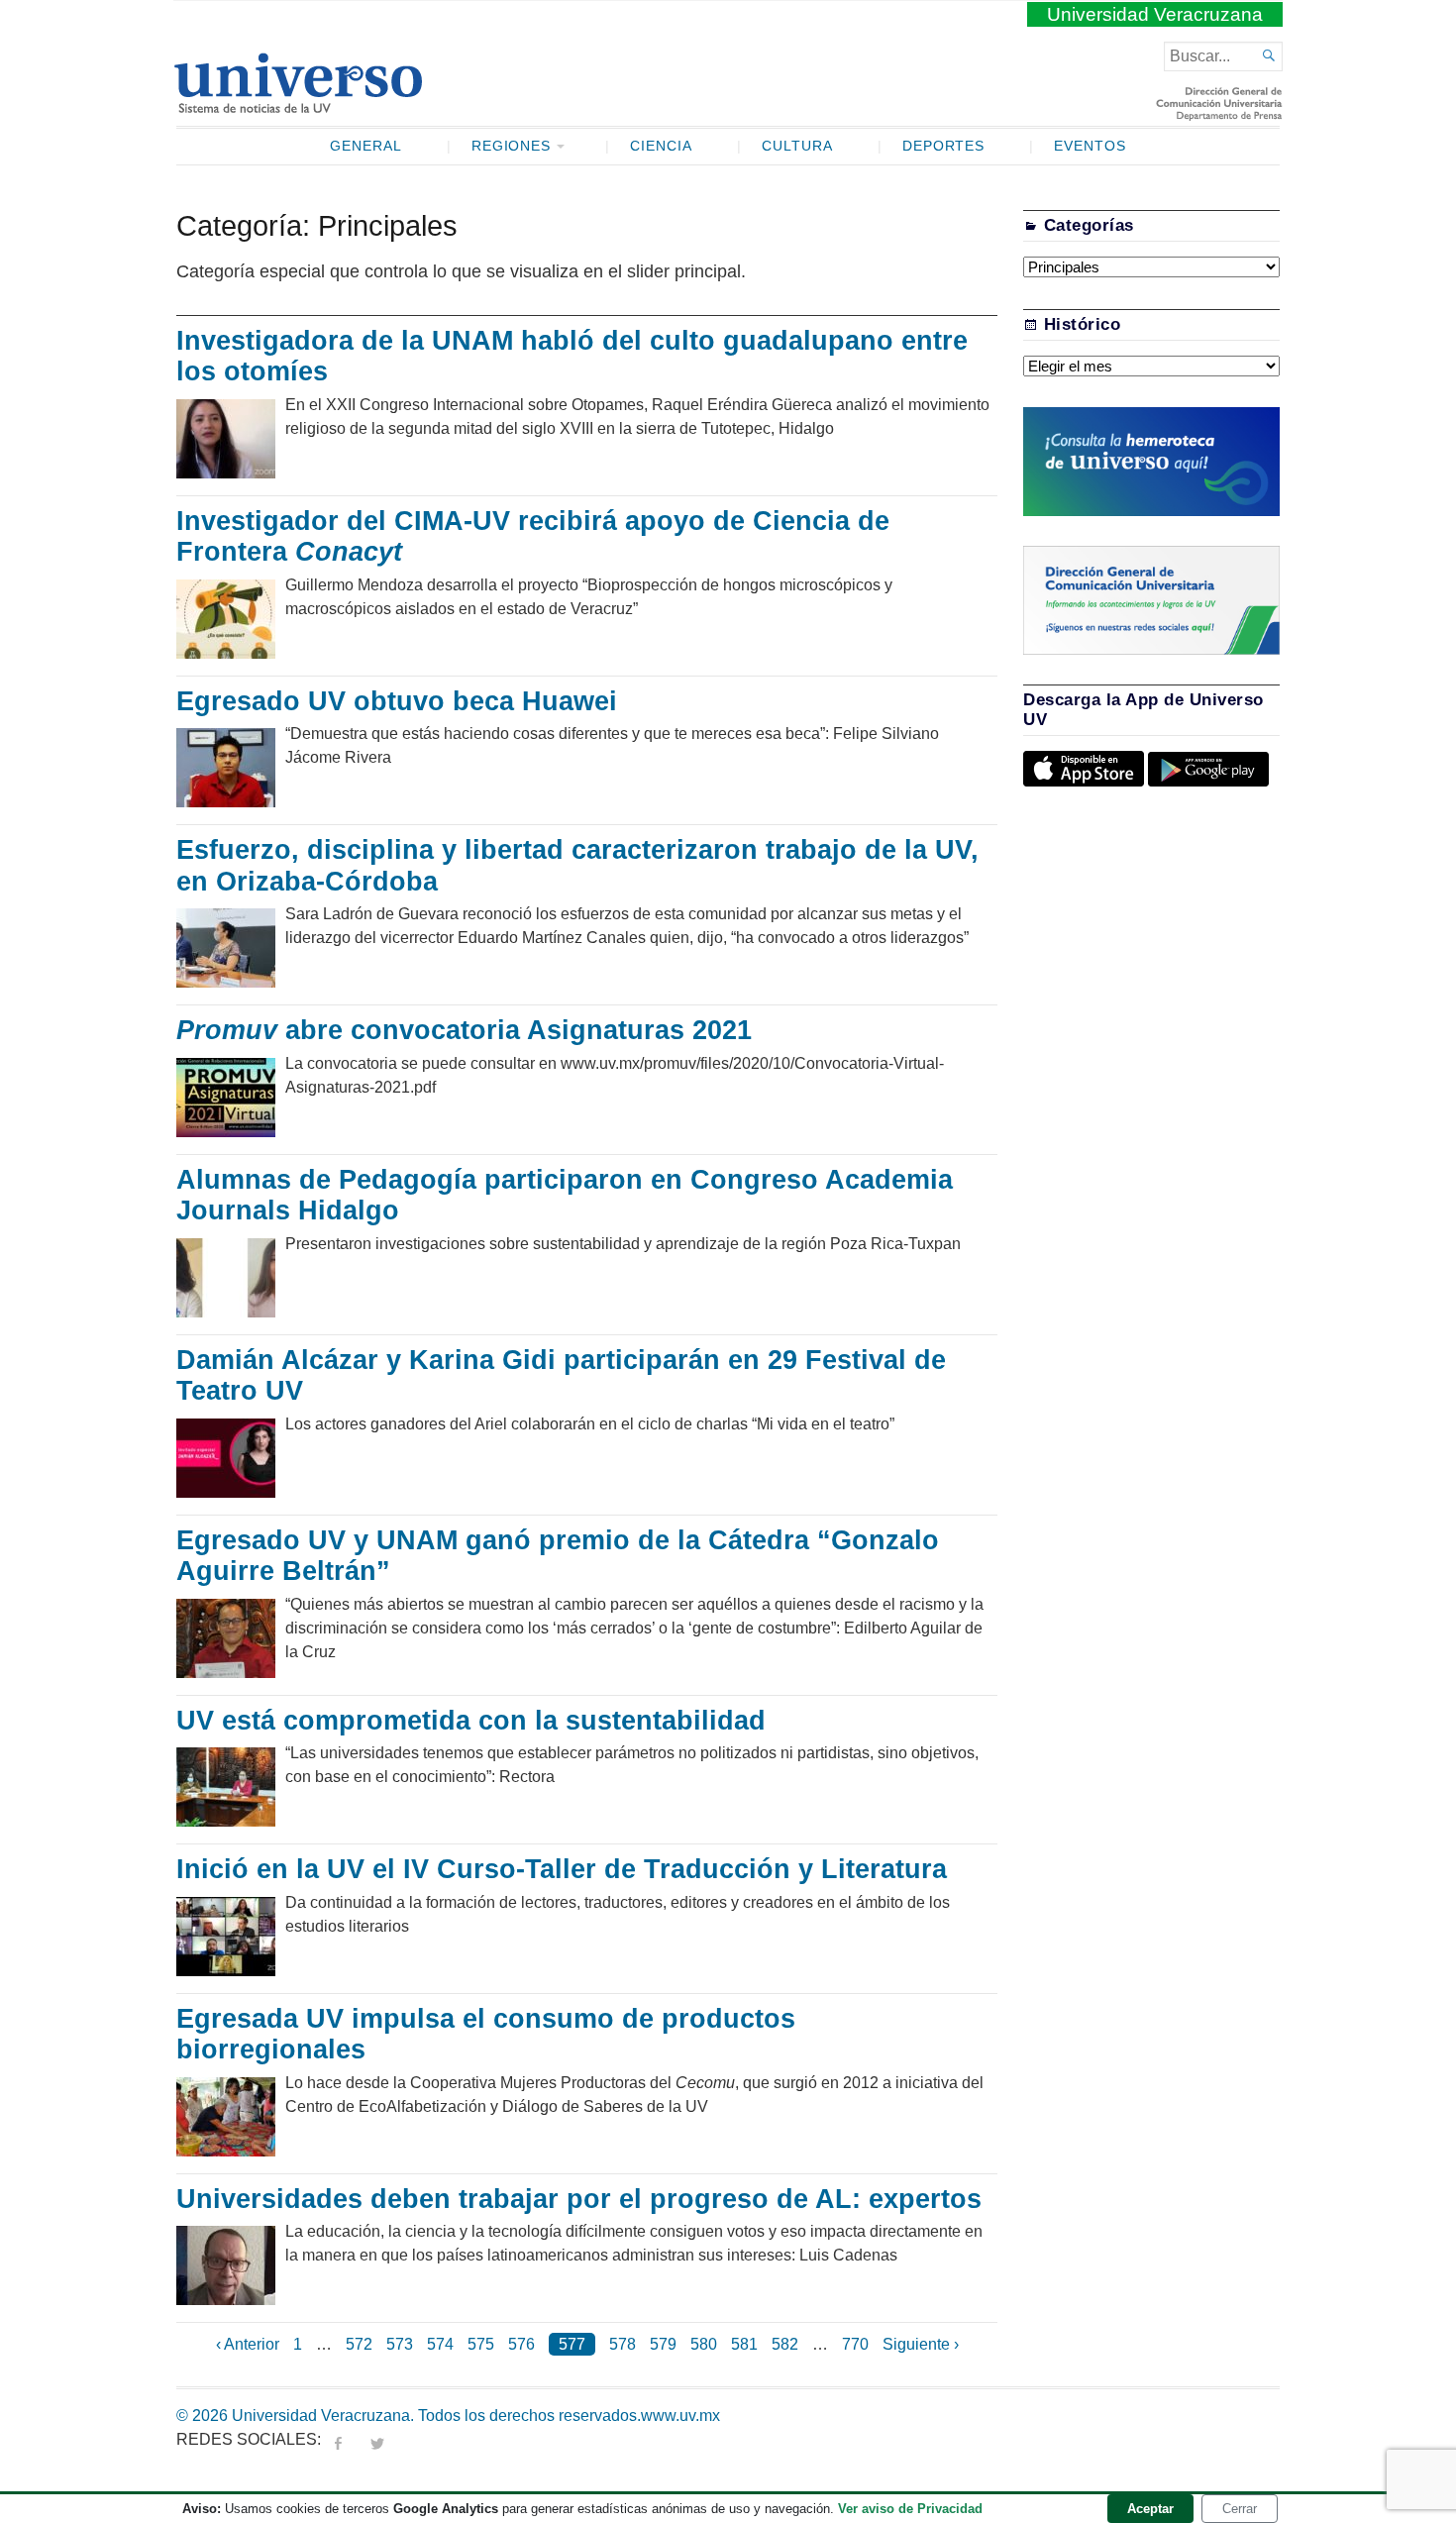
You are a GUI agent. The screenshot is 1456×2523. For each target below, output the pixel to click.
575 (481, 2344)
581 (744, 2344)
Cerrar (1240, 2509)
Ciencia (661, 146)
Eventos (1090, 146)
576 (521, 2344)
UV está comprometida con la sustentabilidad (475, 1721)
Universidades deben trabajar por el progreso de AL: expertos (583, 2199)
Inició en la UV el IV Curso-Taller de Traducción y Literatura (566, 1869)
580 (704, 2344)
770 (855, 2344)
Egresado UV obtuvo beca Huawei (401, 701)
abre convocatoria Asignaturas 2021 (464, 1030)
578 (623, 2344)
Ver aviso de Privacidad (910, 2509)
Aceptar (1150, 2509)
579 (663, 2344)
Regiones (512, 146)
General (366, 146)
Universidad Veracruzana (1155, 14)
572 (359, 2344)
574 (440, 2344)
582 (785, 2344)
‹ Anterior (248, 2344)
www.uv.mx (680, 2416)
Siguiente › (921, 2344)
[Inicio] (298, 105)
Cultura (797, 146)
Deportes (944, 146)
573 (400, 2344)
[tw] (377, 2439)
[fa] (338, 2439)
